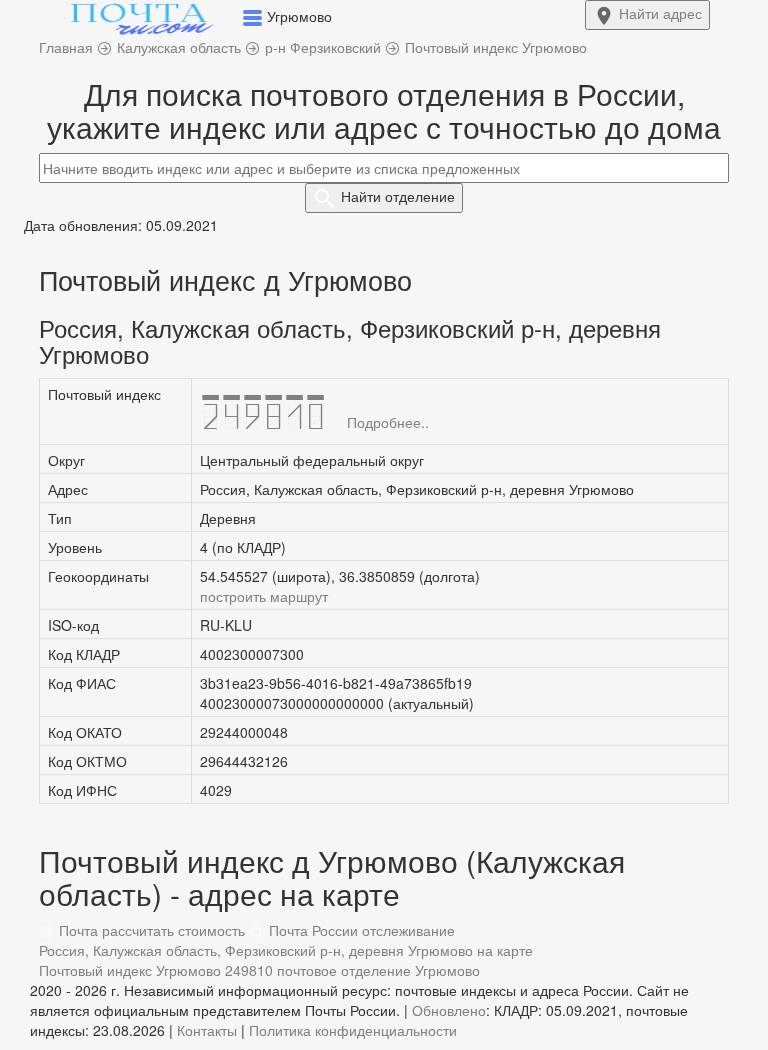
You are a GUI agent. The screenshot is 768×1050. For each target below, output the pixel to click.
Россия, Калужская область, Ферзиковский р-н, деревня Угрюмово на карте (286, 950)
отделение (398, 196)
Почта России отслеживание (360, 930)
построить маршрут (264, 596)
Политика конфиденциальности (353, 1030)
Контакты (207, 1030)
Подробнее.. (388, 422)
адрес (660, 13)
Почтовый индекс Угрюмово (130, 970)
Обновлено (449, 1010)
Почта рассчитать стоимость (150, 930)
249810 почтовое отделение (318, 970)
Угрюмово (447, 970)
